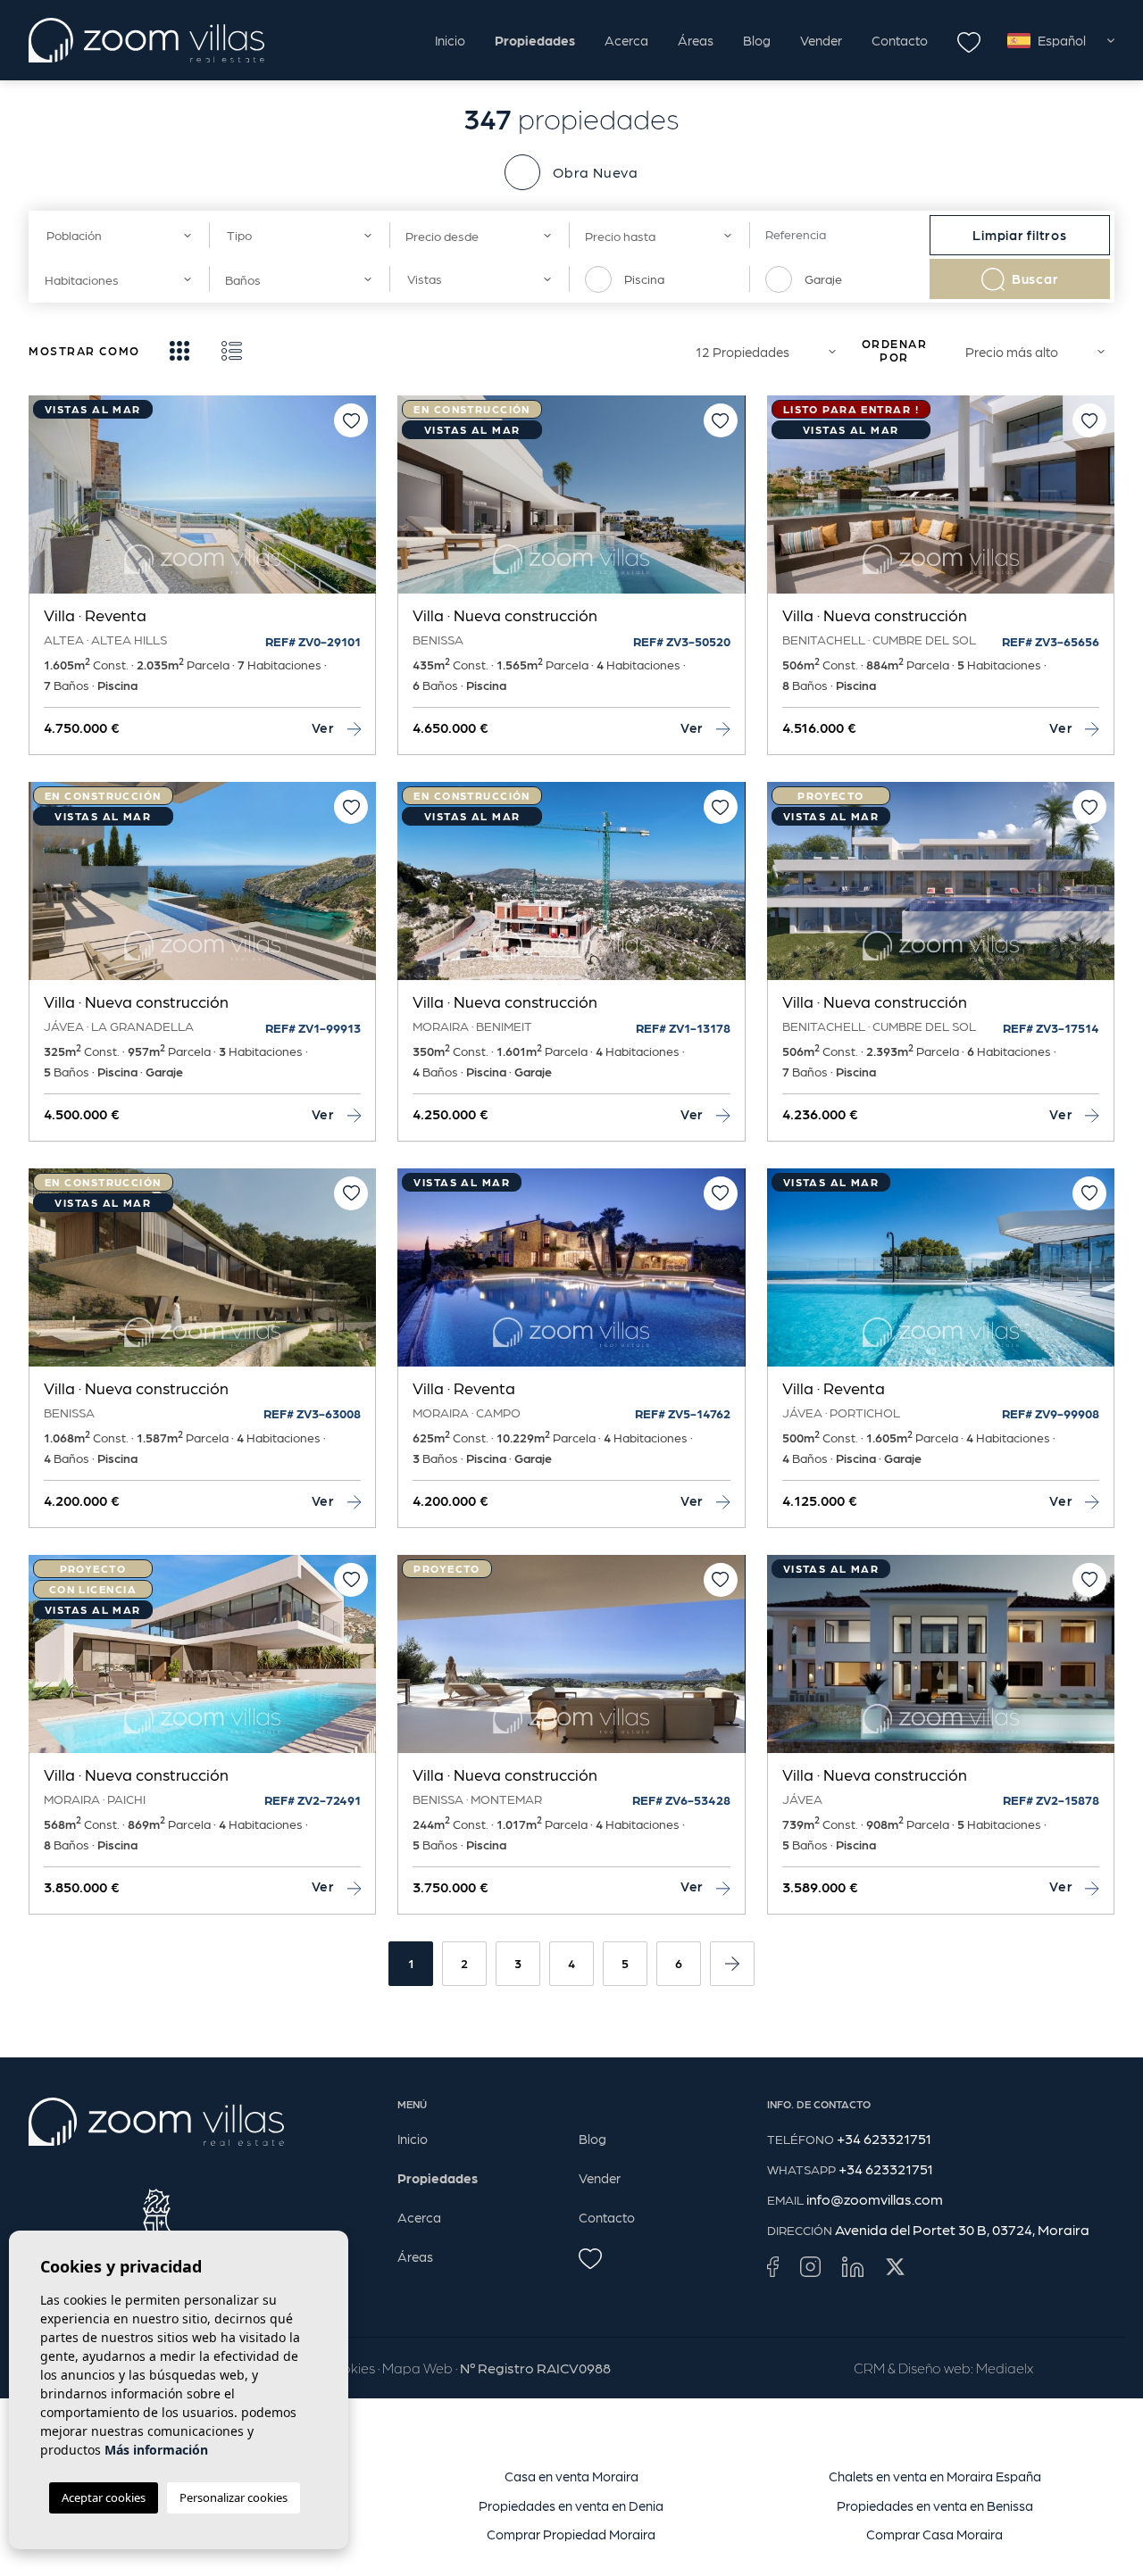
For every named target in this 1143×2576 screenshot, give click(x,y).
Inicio (450, 40)
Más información (156, 2450)
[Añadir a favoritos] (351, 420)
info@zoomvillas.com (875, 2199)
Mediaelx (1005, 2368)
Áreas (696, 40)
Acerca (626, 40)
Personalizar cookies (234, 2497)
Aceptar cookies (104, 2497)
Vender (821, 40)
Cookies (349, 2368)
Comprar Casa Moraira (934, 2534)
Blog (757, 40)
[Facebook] (773, 2265)
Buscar (1035, 278)
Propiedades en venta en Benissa (935, 2505)
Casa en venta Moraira (571, 2476)
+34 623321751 (884, 2138)
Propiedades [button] (535, 40)
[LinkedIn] (853, 2265)
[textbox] (114, 235)
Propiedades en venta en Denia (571, 2505)
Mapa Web (417, 2368)
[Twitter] (895, 2265)
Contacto (900, 40)
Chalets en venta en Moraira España (935, 2476)
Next (358, 503)
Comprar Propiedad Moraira (571, 2534)
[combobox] (119, 235)
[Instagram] (810, 2265)
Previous (46, 503)
